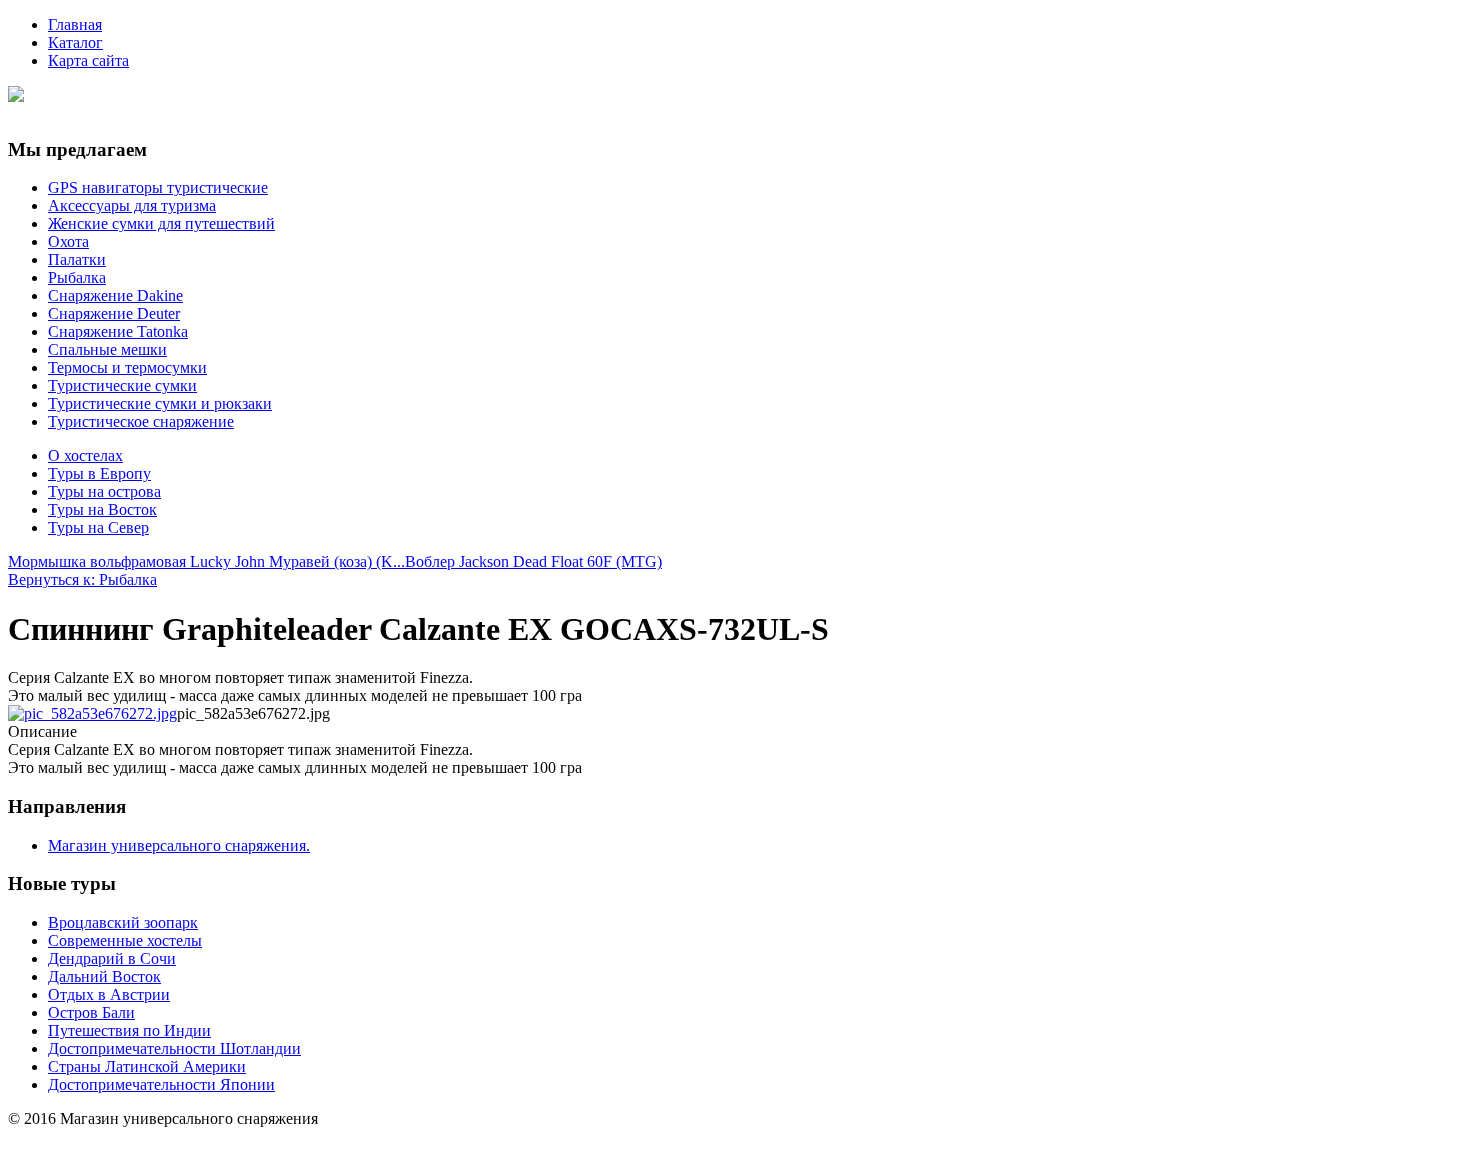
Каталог (75, 42)
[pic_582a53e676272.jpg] (92, 713)
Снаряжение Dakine (115, 295)
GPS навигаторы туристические (158, 187)
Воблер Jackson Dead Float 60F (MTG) (533, 561)
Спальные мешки (107, 349)
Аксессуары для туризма (132, 205)
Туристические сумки (122, 385)
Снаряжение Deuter (114, 313)
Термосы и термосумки (127, 367)
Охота (68, 241)
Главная (75, 24)
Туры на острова (104, 491)
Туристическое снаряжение (141, 421)
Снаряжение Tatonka (118, 331)
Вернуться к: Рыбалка (82, 579)
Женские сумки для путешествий (161, 223)
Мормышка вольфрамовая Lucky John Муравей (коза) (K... (206, 561)
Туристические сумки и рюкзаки (160, 403)
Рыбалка (77, 277)
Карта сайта (88, 60)
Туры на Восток (102, 509)
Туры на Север (98, 527)
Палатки (77, 259)
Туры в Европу (99, 473)
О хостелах (85, 455)
